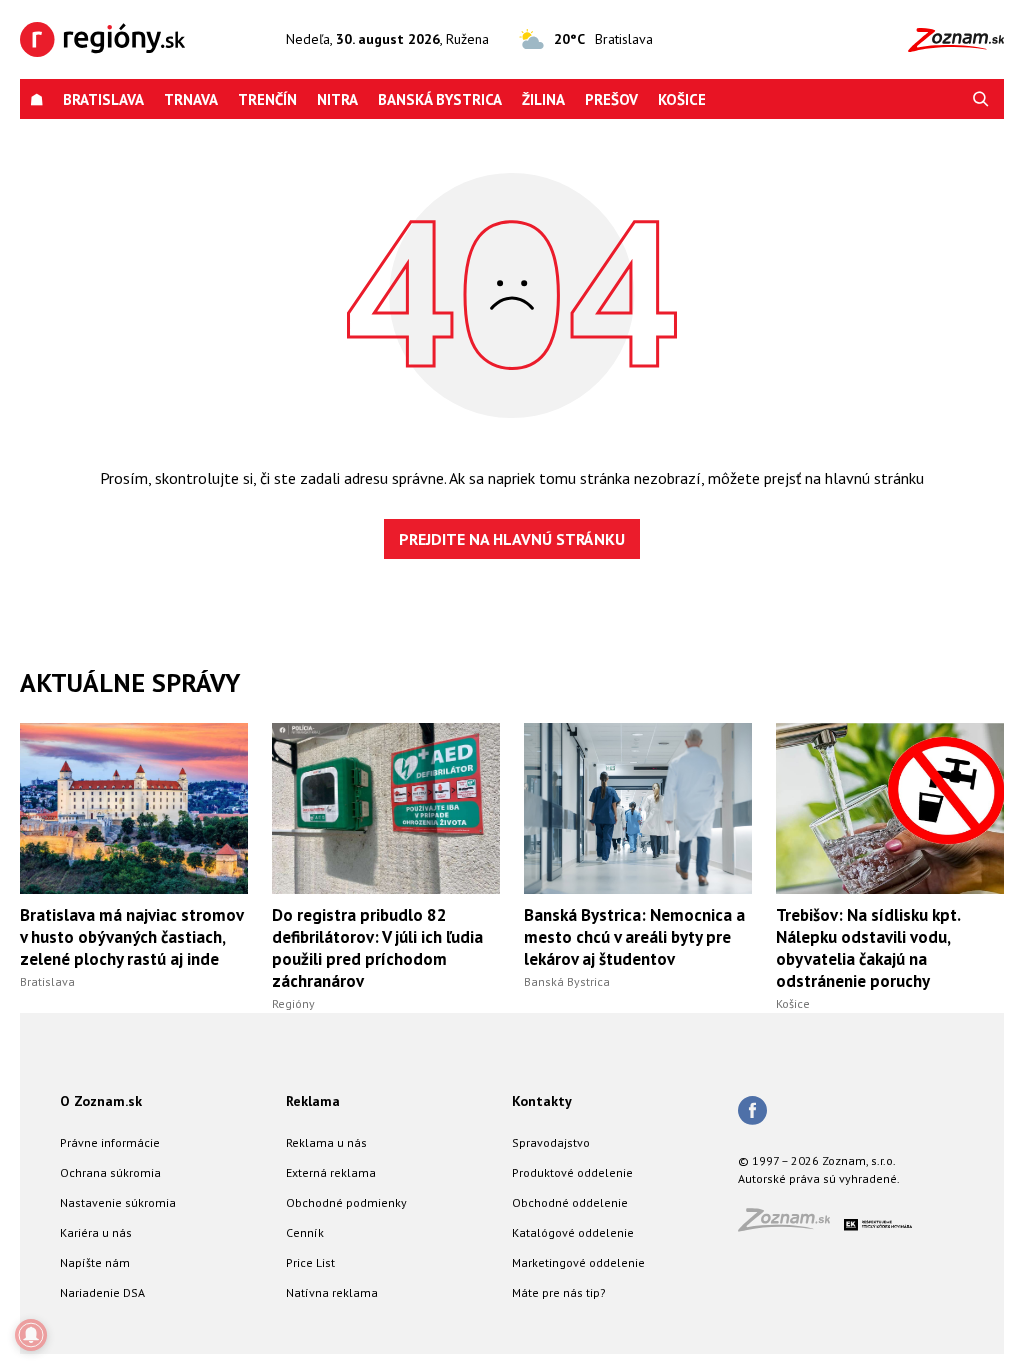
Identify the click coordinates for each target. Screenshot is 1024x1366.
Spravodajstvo (551, 1142)
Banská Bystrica (440, 99)
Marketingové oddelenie (578, 1262)
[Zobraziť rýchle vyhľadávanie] (981, 99)
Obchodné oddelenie (570, 1202)
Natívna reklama (332, 1292)
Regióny (293, 1003)
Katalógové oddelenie (573, 1232)
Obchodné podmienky (346, 1202)
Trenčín (267, 99)
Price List (310, 1262)
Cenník (305, 1232)
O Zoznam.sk (101, 1101)
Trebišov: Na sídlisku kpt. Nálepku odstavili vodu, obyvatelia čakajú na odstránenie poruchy (868, 948)
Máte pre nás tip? (559, 1292)
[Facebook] (752, 1112)
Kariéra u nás (96, 1232)
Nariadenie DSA (102, 1292)
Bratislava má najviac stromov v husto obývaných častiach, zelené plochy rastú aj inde (131, 937)
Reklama (313, 1101)
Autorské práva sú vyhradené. (819, 1178)
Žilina (543, 99)
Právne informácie (110, 1142)
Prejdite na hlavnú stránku (512, 539)
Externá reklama (331, 1172)
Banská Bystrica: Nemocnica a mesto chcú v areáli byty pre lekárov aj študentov (634, 937)
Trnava (191, 99)
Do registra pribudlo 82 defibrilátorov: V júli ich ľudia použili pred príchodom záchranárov (377, 948)
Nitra (337, 99)
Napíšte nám (95, 1262)
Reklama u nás (326, 1142)
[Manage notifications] (31, 1335)
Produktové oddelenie (572, 1172)
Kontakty (542, 1101)
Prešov (611, 99)
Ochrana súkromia (110, 1172)
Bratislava (103, 99)
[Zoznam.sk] (791, 1225)
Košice (682, 99)
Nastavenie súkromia (118, 1202)
